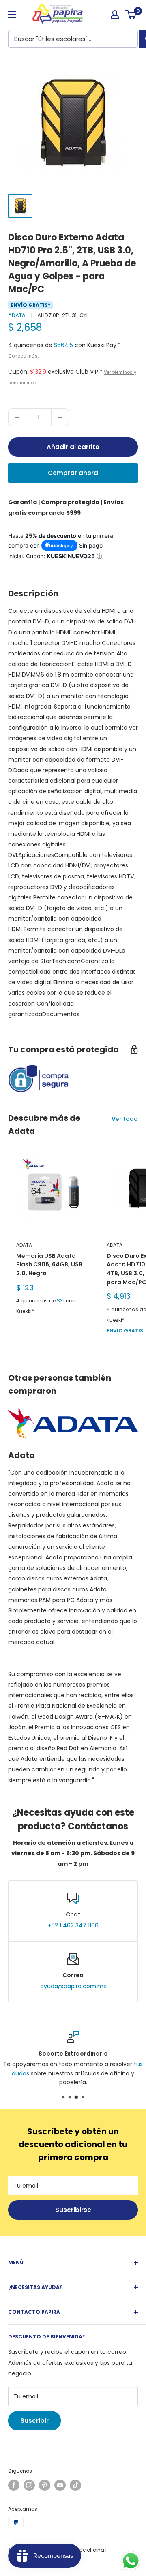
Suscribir (34, 2421)
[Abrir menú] (12, 15)
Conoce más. (23, 356)
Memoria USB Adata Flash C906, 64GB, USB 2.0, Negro (49, 1264)
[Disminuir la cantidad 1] (17, 417)
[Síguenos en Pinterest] (45, 2485)
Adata (17, 315)
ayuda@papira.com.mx (73, 1986)
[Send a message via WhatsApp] (131, 2561)
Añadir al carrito (73, 447)
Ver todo (125, 1119)
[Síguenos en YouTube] (60, 2485)
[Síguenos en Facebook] (14, 2485)
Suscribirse (73, 2210)
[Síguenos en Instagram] (29, 2485)
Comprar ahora (73, 473)
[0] (131, 15)
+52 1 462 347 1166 (73, 1925)
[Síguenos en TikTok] (75, 2485)
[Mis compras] (115, 15)
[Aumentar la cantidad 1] (60, 417)
